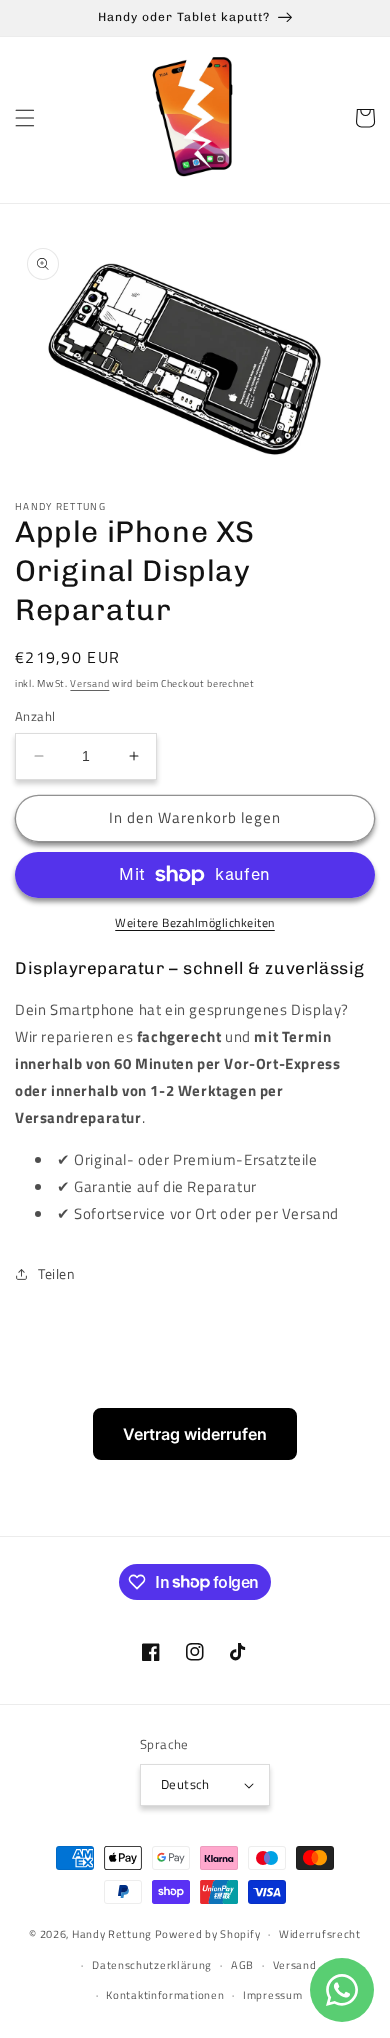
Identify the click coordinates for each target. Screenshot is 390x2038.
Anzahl (35, 716)
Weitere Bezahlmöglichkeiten (195, 923)
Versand (89, 683)
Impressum (272, 1995)
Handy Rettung (112, 1934)
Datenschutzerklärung (152, 1965)
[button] (25, 118)
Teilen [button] (57, 1273)
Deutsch (185, 1784)
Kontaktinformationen (165, 1995)
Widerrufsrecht (320, 1934)
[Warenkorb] (365, 118)
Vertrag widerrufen (195, 1434)
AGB (242, 1965)
